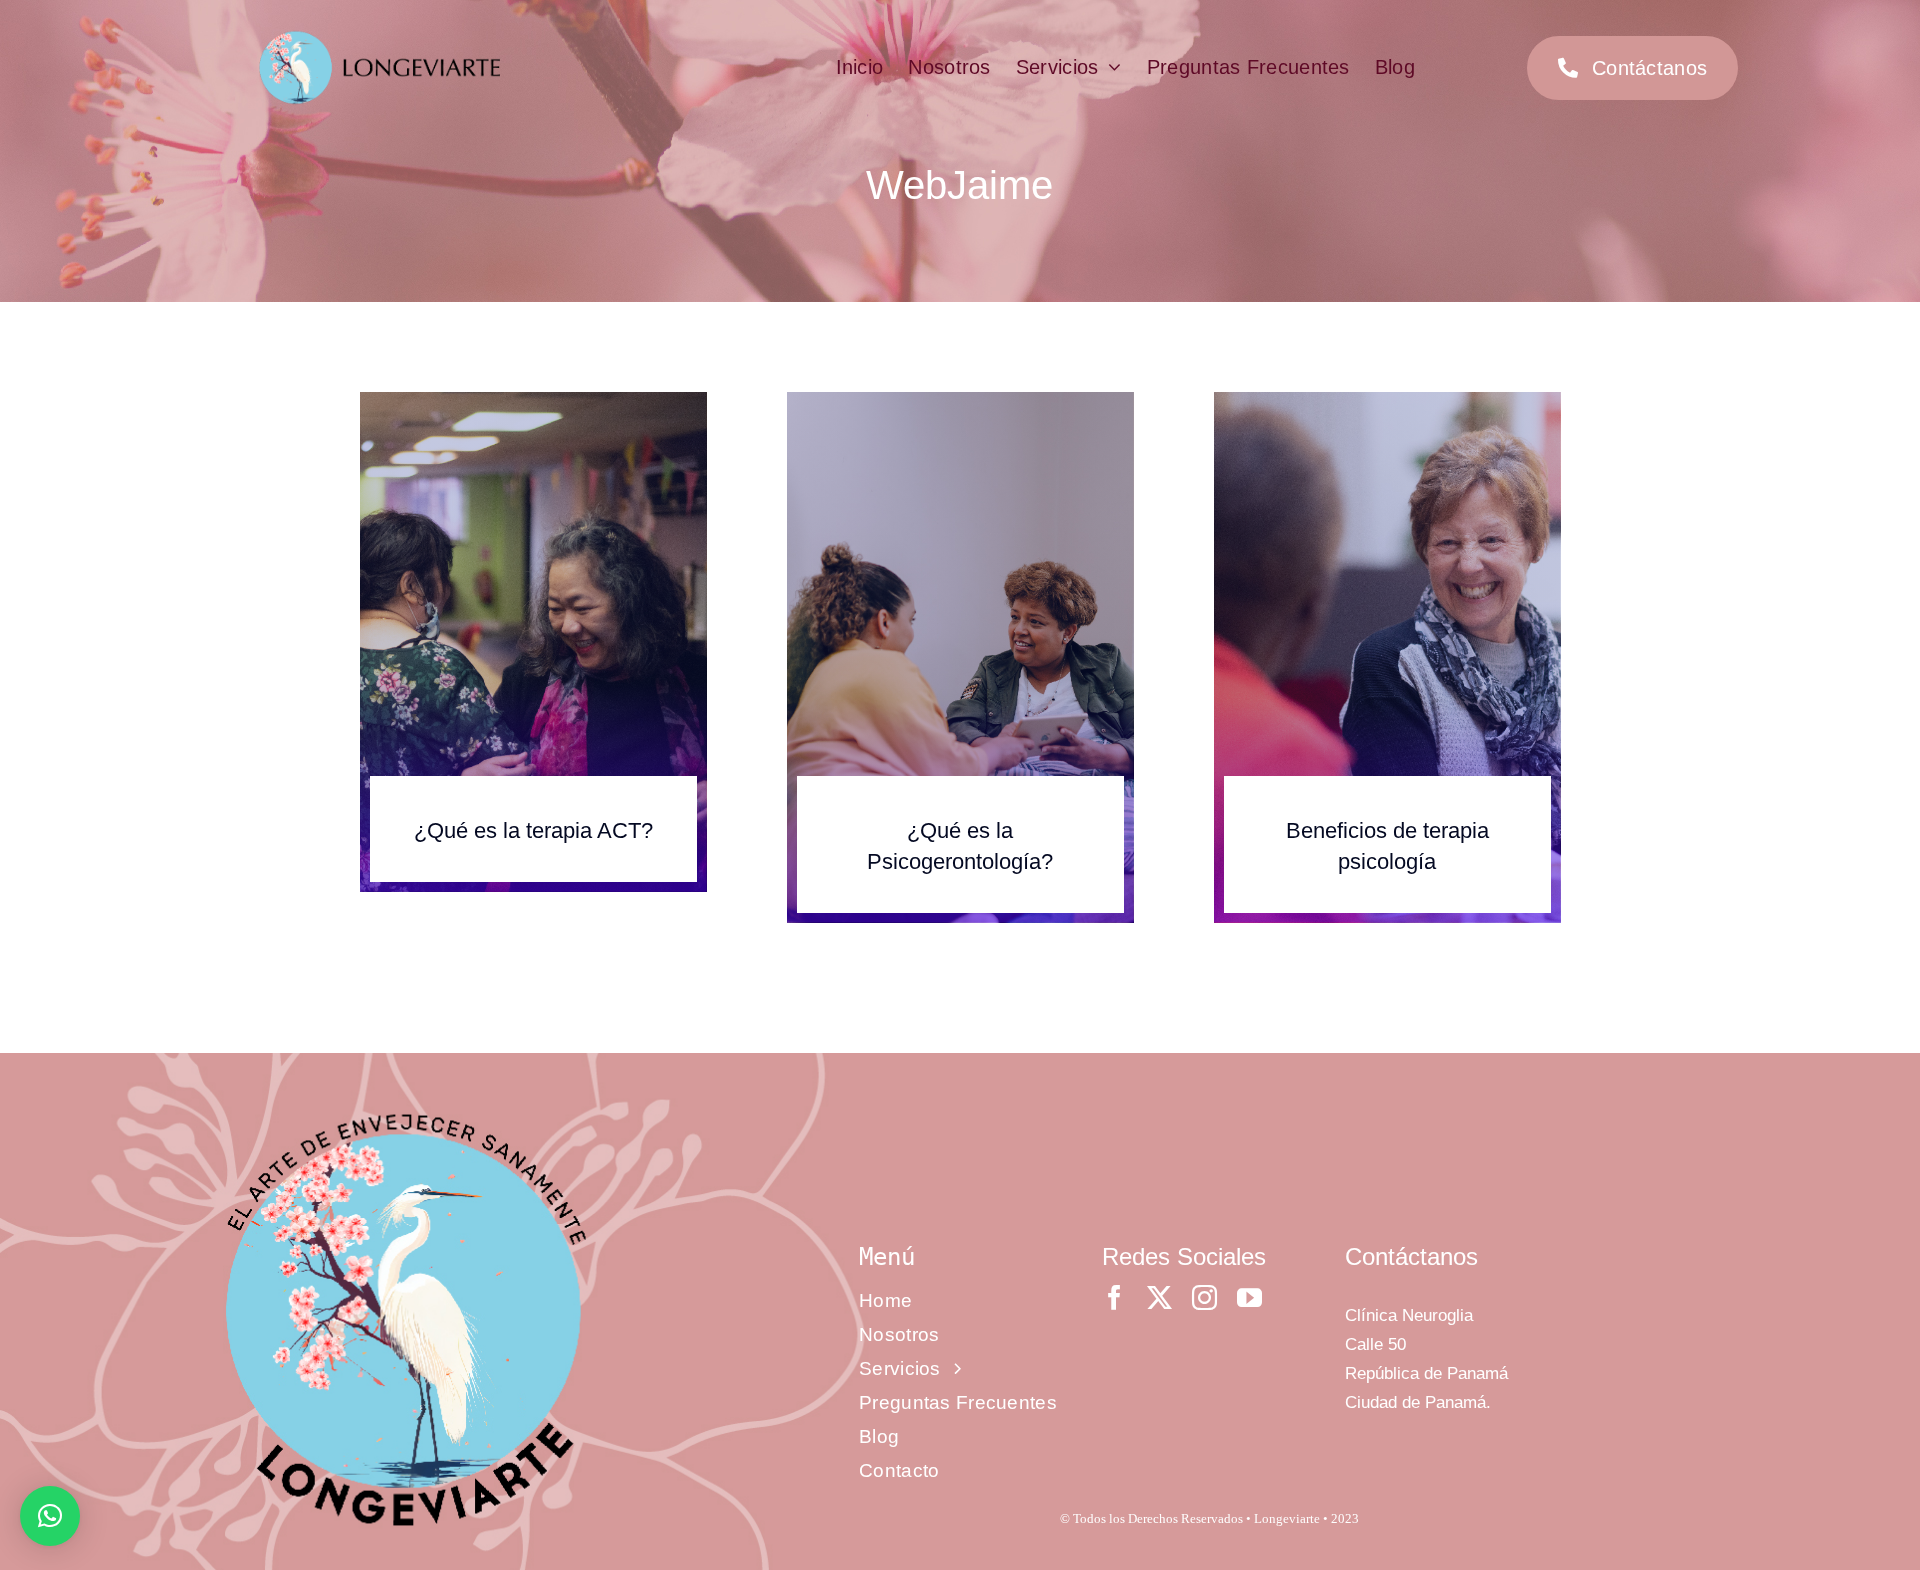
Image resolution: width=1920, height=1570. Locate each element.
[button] (50, 1516)
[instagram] (1204, 1297)
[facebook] (1114, 1297)
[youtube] (1249, 1297)
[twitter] (1159, 1297)
